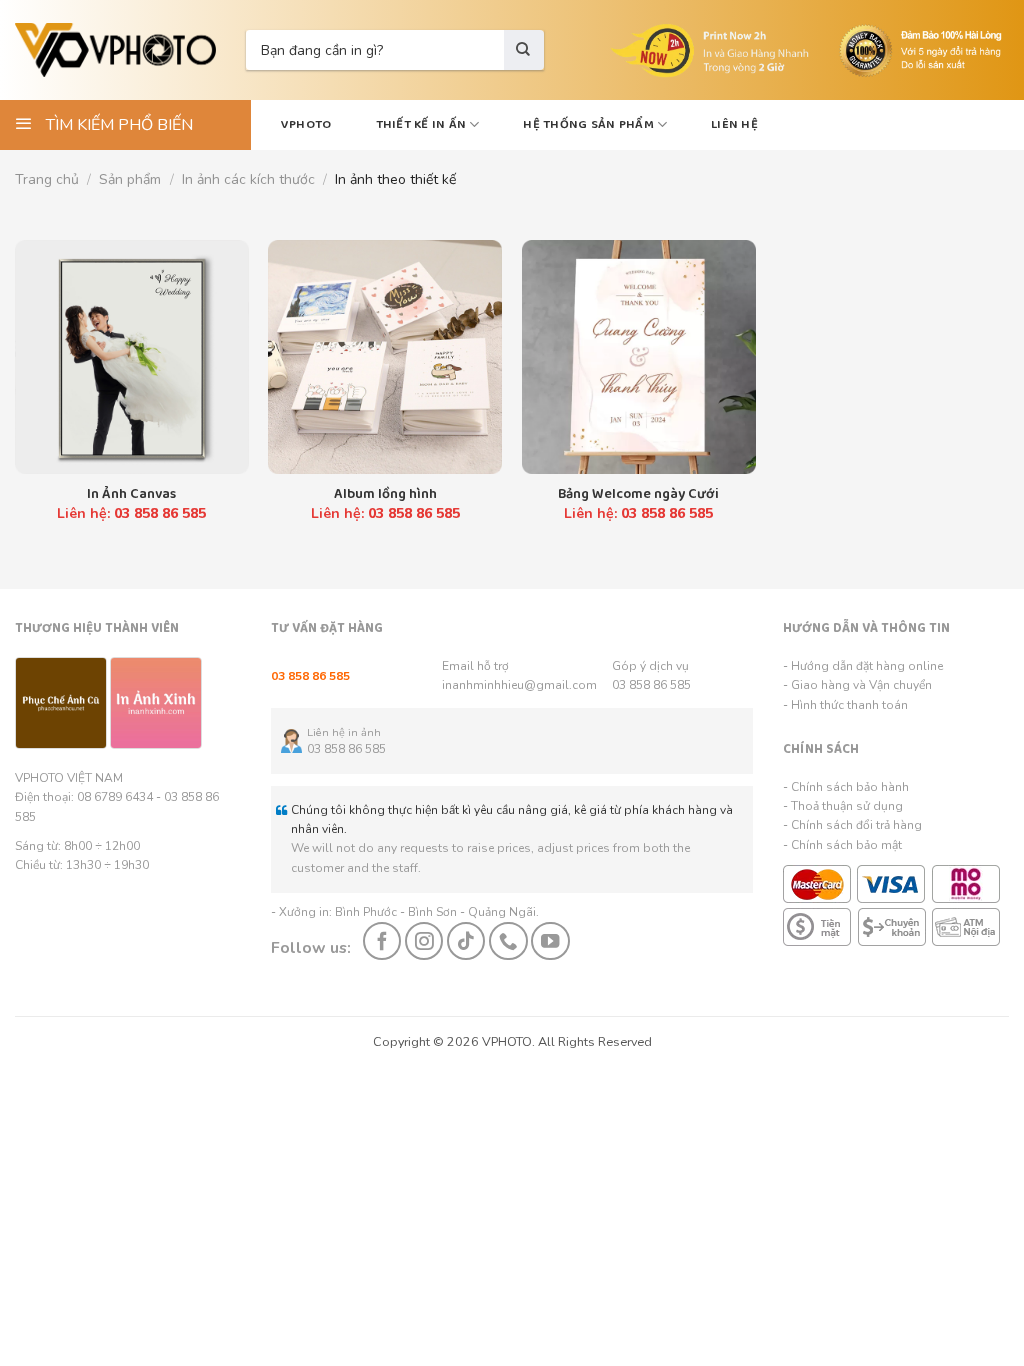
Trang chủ (47, 179)
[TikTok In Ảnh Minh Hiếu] (466, 941)
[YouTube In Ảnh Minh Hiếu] (550, 941)
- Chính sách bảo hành (846, 787)
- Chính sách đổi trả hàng (852, 825)
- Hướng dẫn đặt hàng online (863, 666)
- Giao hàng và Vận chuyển (857, 685)
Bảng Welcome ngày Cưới (638, 494)
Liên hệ (734, 124)
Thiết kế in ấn (421, 124)
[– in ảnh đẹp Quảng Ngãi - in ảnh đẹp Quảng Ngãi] (115, 50)
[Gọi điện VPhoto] (508, 941)
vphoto (306, 124)
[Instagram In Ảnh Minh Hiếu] (424, 941)
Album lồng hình (385, 494)
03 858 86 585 (651, 685)
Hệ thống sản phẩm (588, 124)
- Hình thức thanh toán (845, 705)
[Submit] (524, 50)
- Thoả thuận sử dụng (843, 806)
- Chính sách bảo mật (842, 845)
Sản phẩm (130, 179)
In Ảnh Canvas (131, 494)
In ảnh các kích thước (248, 179)
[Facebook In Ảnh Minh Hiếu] (382, 941)
